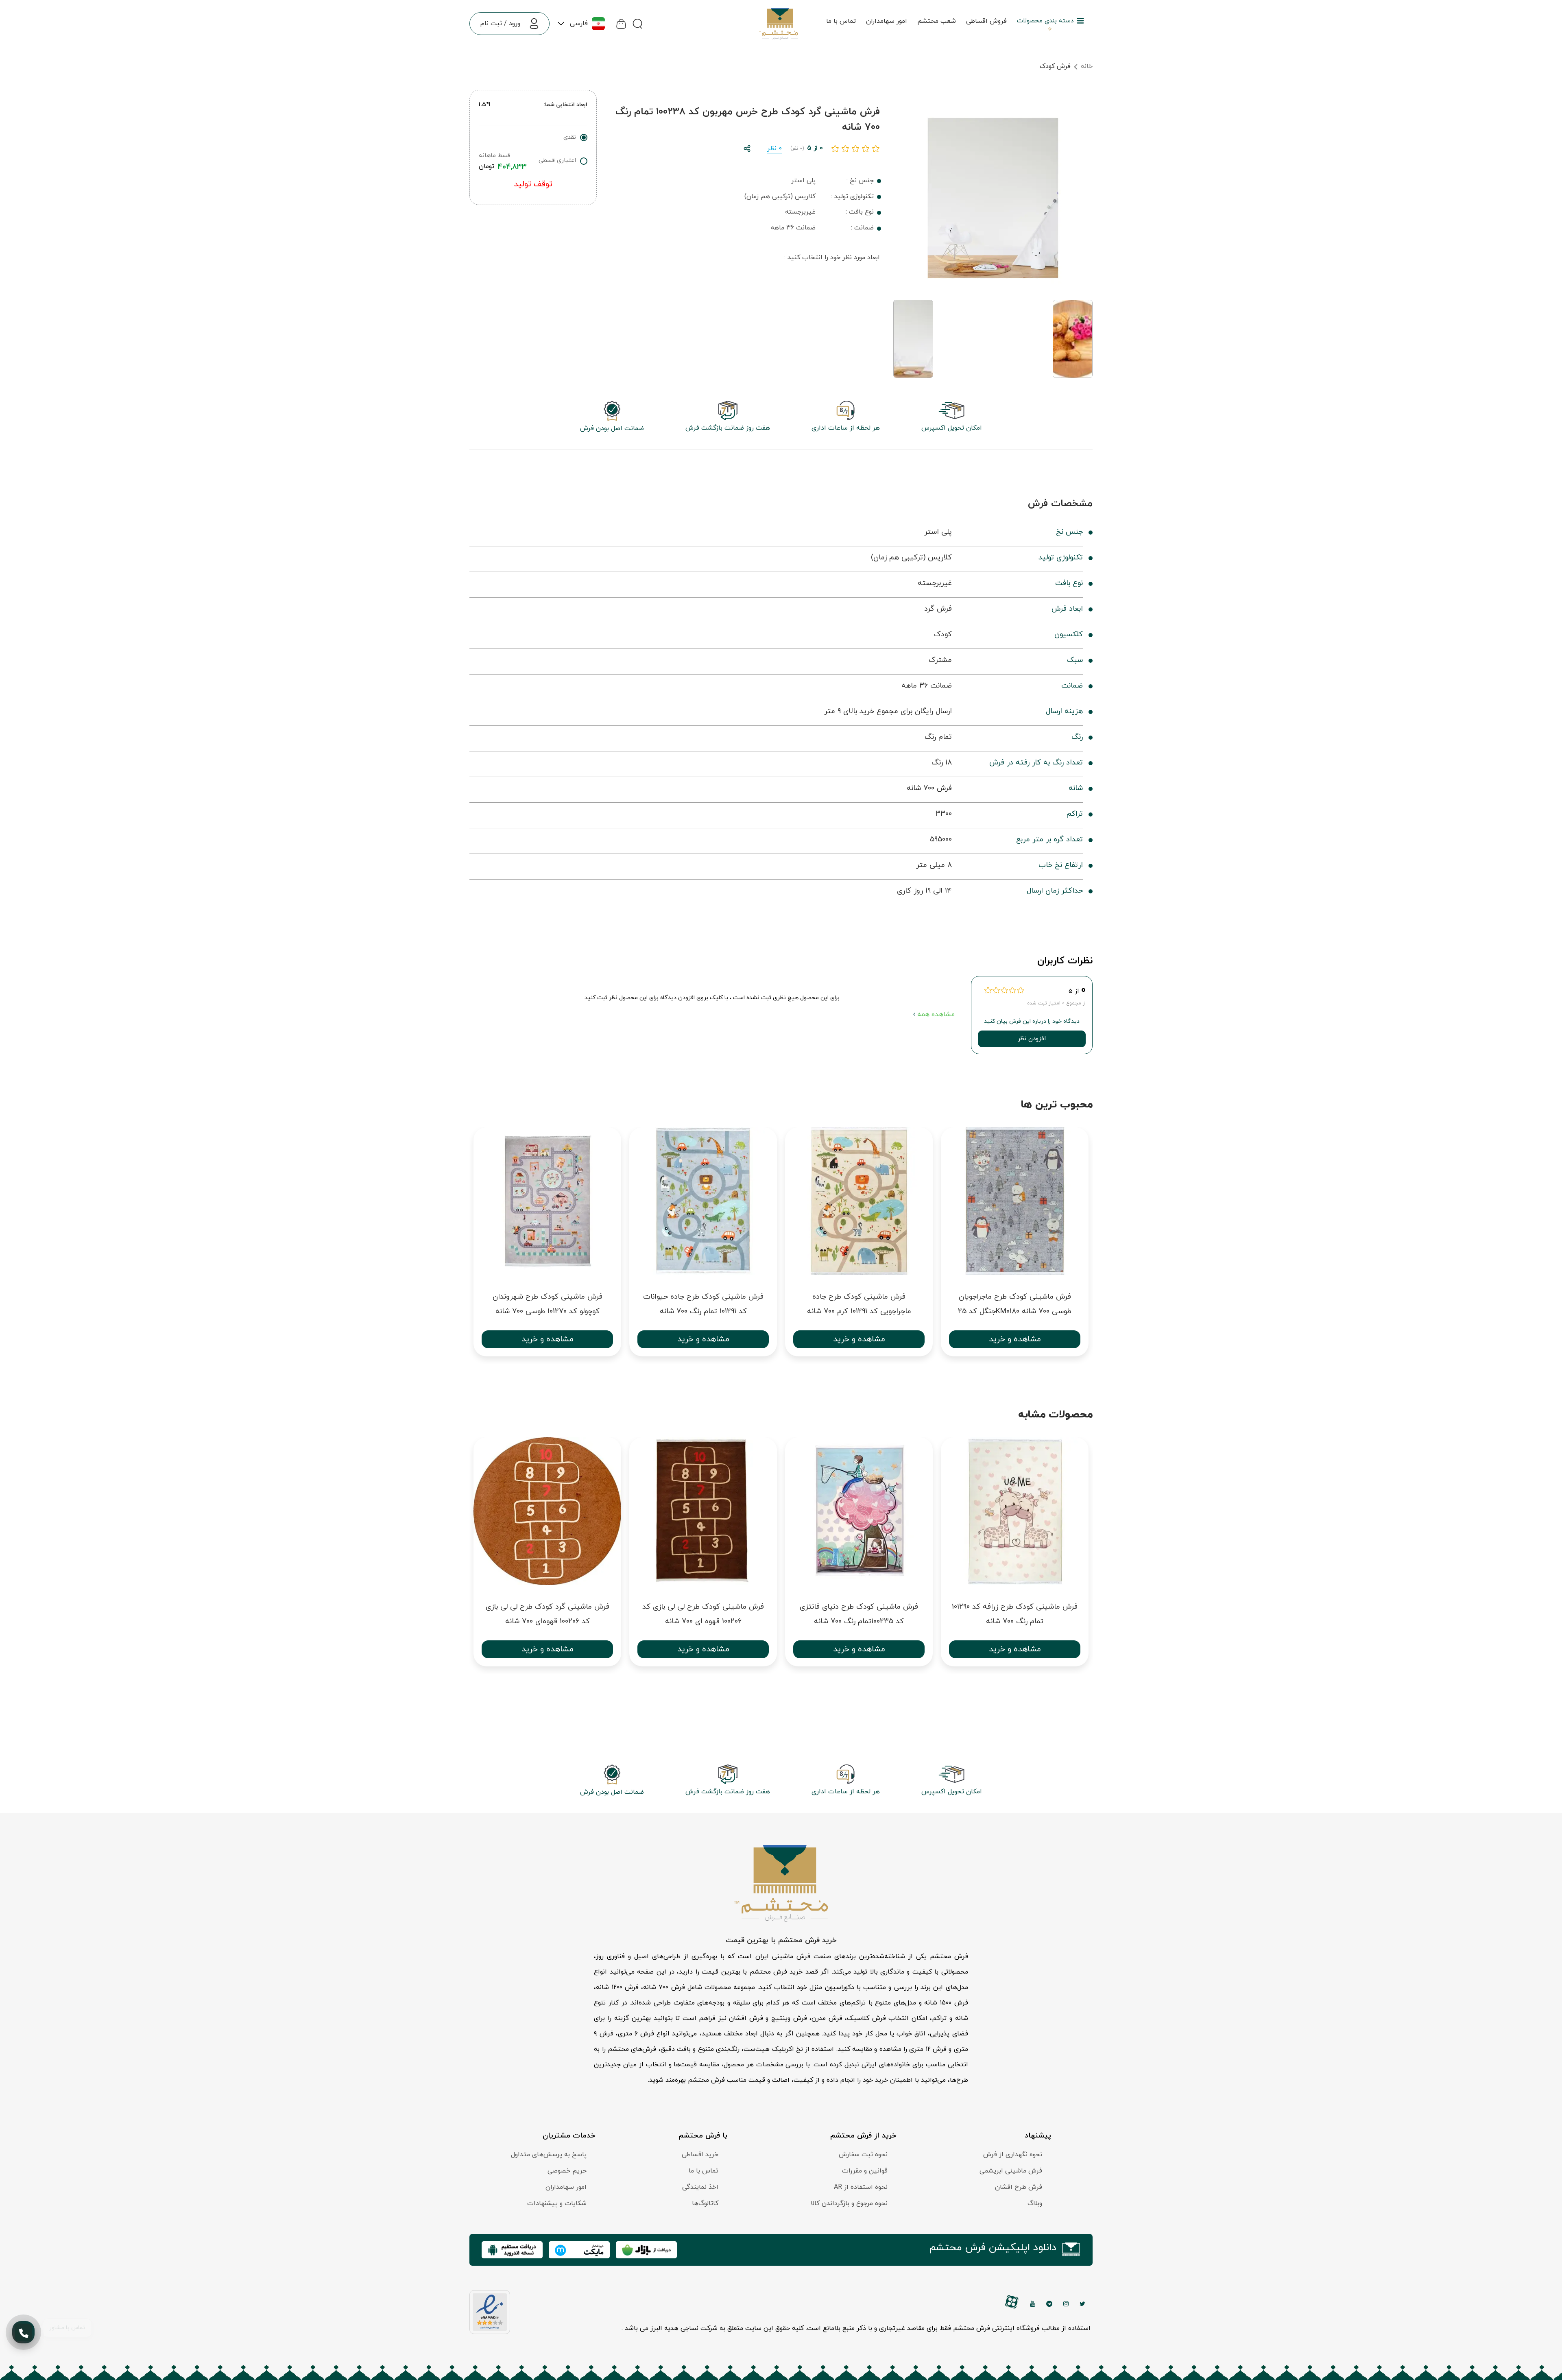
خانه (1087, 66)
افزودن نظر (1032, 1039)
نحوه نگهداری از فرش (1013, 2155)
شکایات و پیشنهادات (557, 2203)
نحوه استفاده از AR (861, 2187)
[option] (547, 1246)
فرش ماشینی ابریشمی (1011, 2171)
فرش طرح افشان (1019, 2187)
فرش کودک (1055, 66)
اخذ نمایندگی (700, 2187)
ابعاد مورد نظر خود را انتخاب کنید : (832, 258)
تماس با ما (841, 21)
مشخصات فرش (1060, 504)
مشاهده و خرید (548, 1339)
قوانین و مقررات (865, 2171)
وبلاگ (1035, 2203)
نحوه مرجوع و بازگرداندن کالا (849, 2203)
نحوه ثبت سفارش (863, 2155)
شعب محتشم (937, 21)
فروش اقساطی (986, 21)
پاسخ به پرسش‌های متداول (549, 2155)
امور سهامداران (887, 21)
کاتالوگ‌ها (705, 2203)
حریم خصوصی (567, 2171)
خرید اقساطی (700, 2155)
